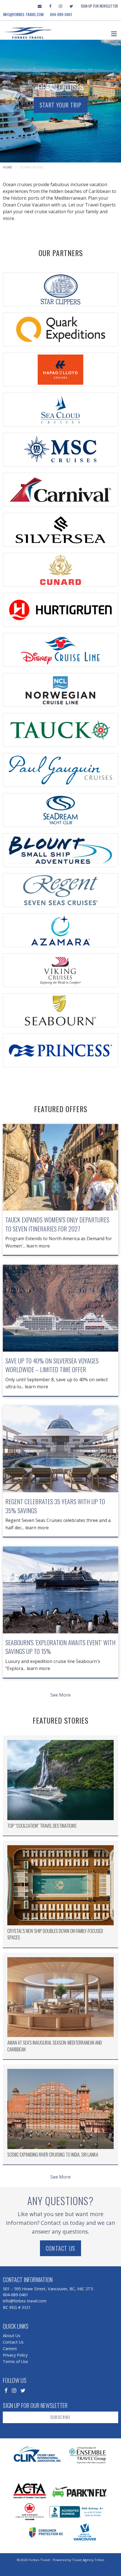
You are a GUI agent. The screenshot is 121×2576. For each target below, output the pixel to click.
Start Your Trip (61, 105)
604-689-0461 (61, 14)
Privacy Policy (15, 2355)
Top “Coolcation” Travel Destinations (42, 1826)
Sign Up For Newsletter (99, 6)
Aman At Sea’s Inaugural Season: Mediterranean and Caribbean (55, 2046)
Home (7, 167)
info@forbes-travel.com (23, 14)
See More (60, 1695)
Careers (10, 2349)
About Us (12, 2336)
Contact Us (60, 2248)
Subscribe (61, 2417)
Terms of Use (15, 2361)
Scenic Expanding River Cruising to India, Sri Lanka (53, 2154)
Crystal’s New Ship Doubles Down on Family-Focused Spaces (55, 1934)
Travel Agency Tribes (88, 2560)
